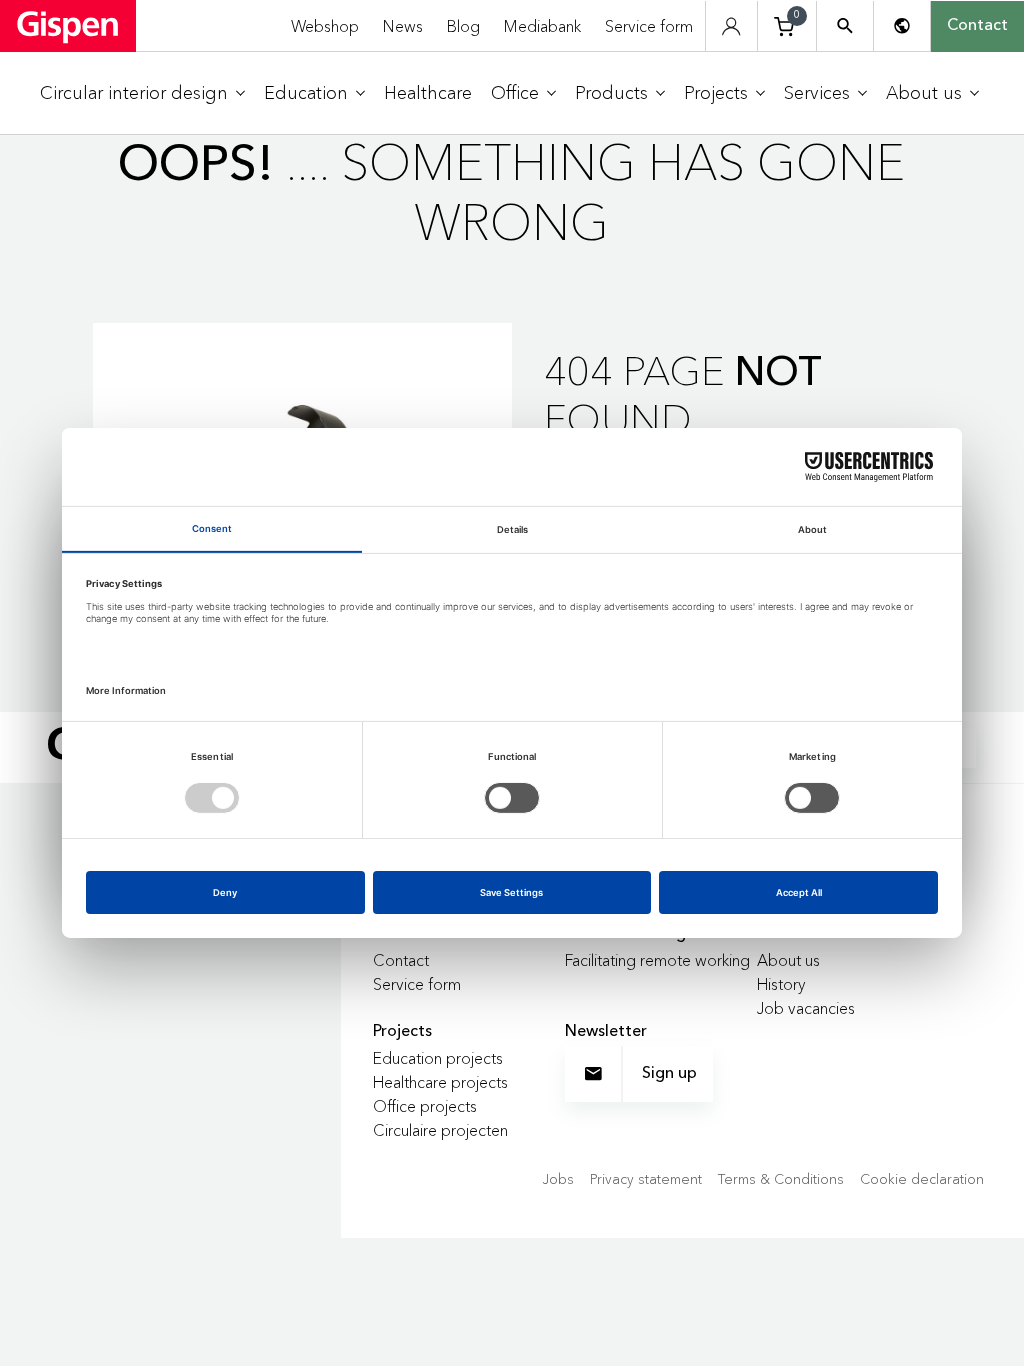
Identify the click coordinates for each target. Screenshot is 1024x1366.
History (781, 984)
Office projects (425, 1106)
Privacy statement (646, 1179)
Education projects (438, 1058)
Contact (977, 26)
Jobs (558, 1179)
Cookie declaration (922, 1179)
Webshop (325, 26)
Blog (463, 26)
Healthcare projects (440, 1082)
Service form (649, 26)
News (403, 26)
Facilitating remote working (657, 960)
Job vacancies (806, 1008)
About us (788, 960)
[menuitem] (142, 93)
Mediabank (542, 26)
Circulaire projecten (440, 1130)
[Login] (731, 26)
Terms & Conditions (781, 1179)
